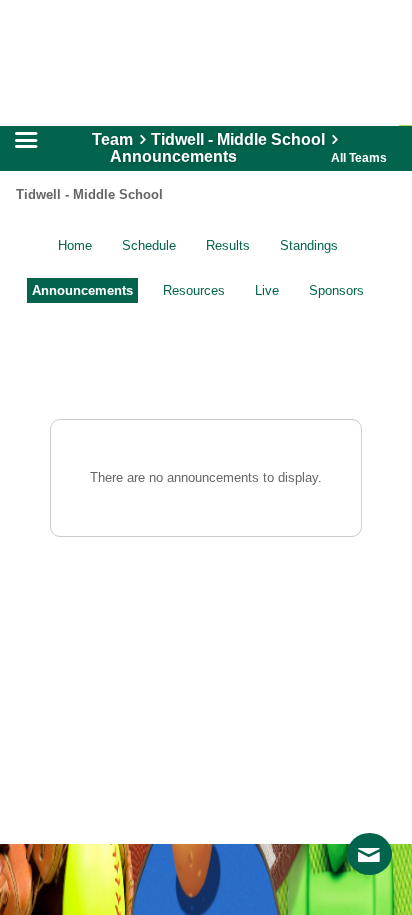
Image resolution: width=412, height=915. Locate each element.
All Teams (359, 158)
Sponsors (336, 290)
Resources (194, 290)
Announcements (82, 290)
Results (228, 245)
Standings (309, 245)
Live (267, 290)
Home (75, 245)
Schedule (149, 245)
